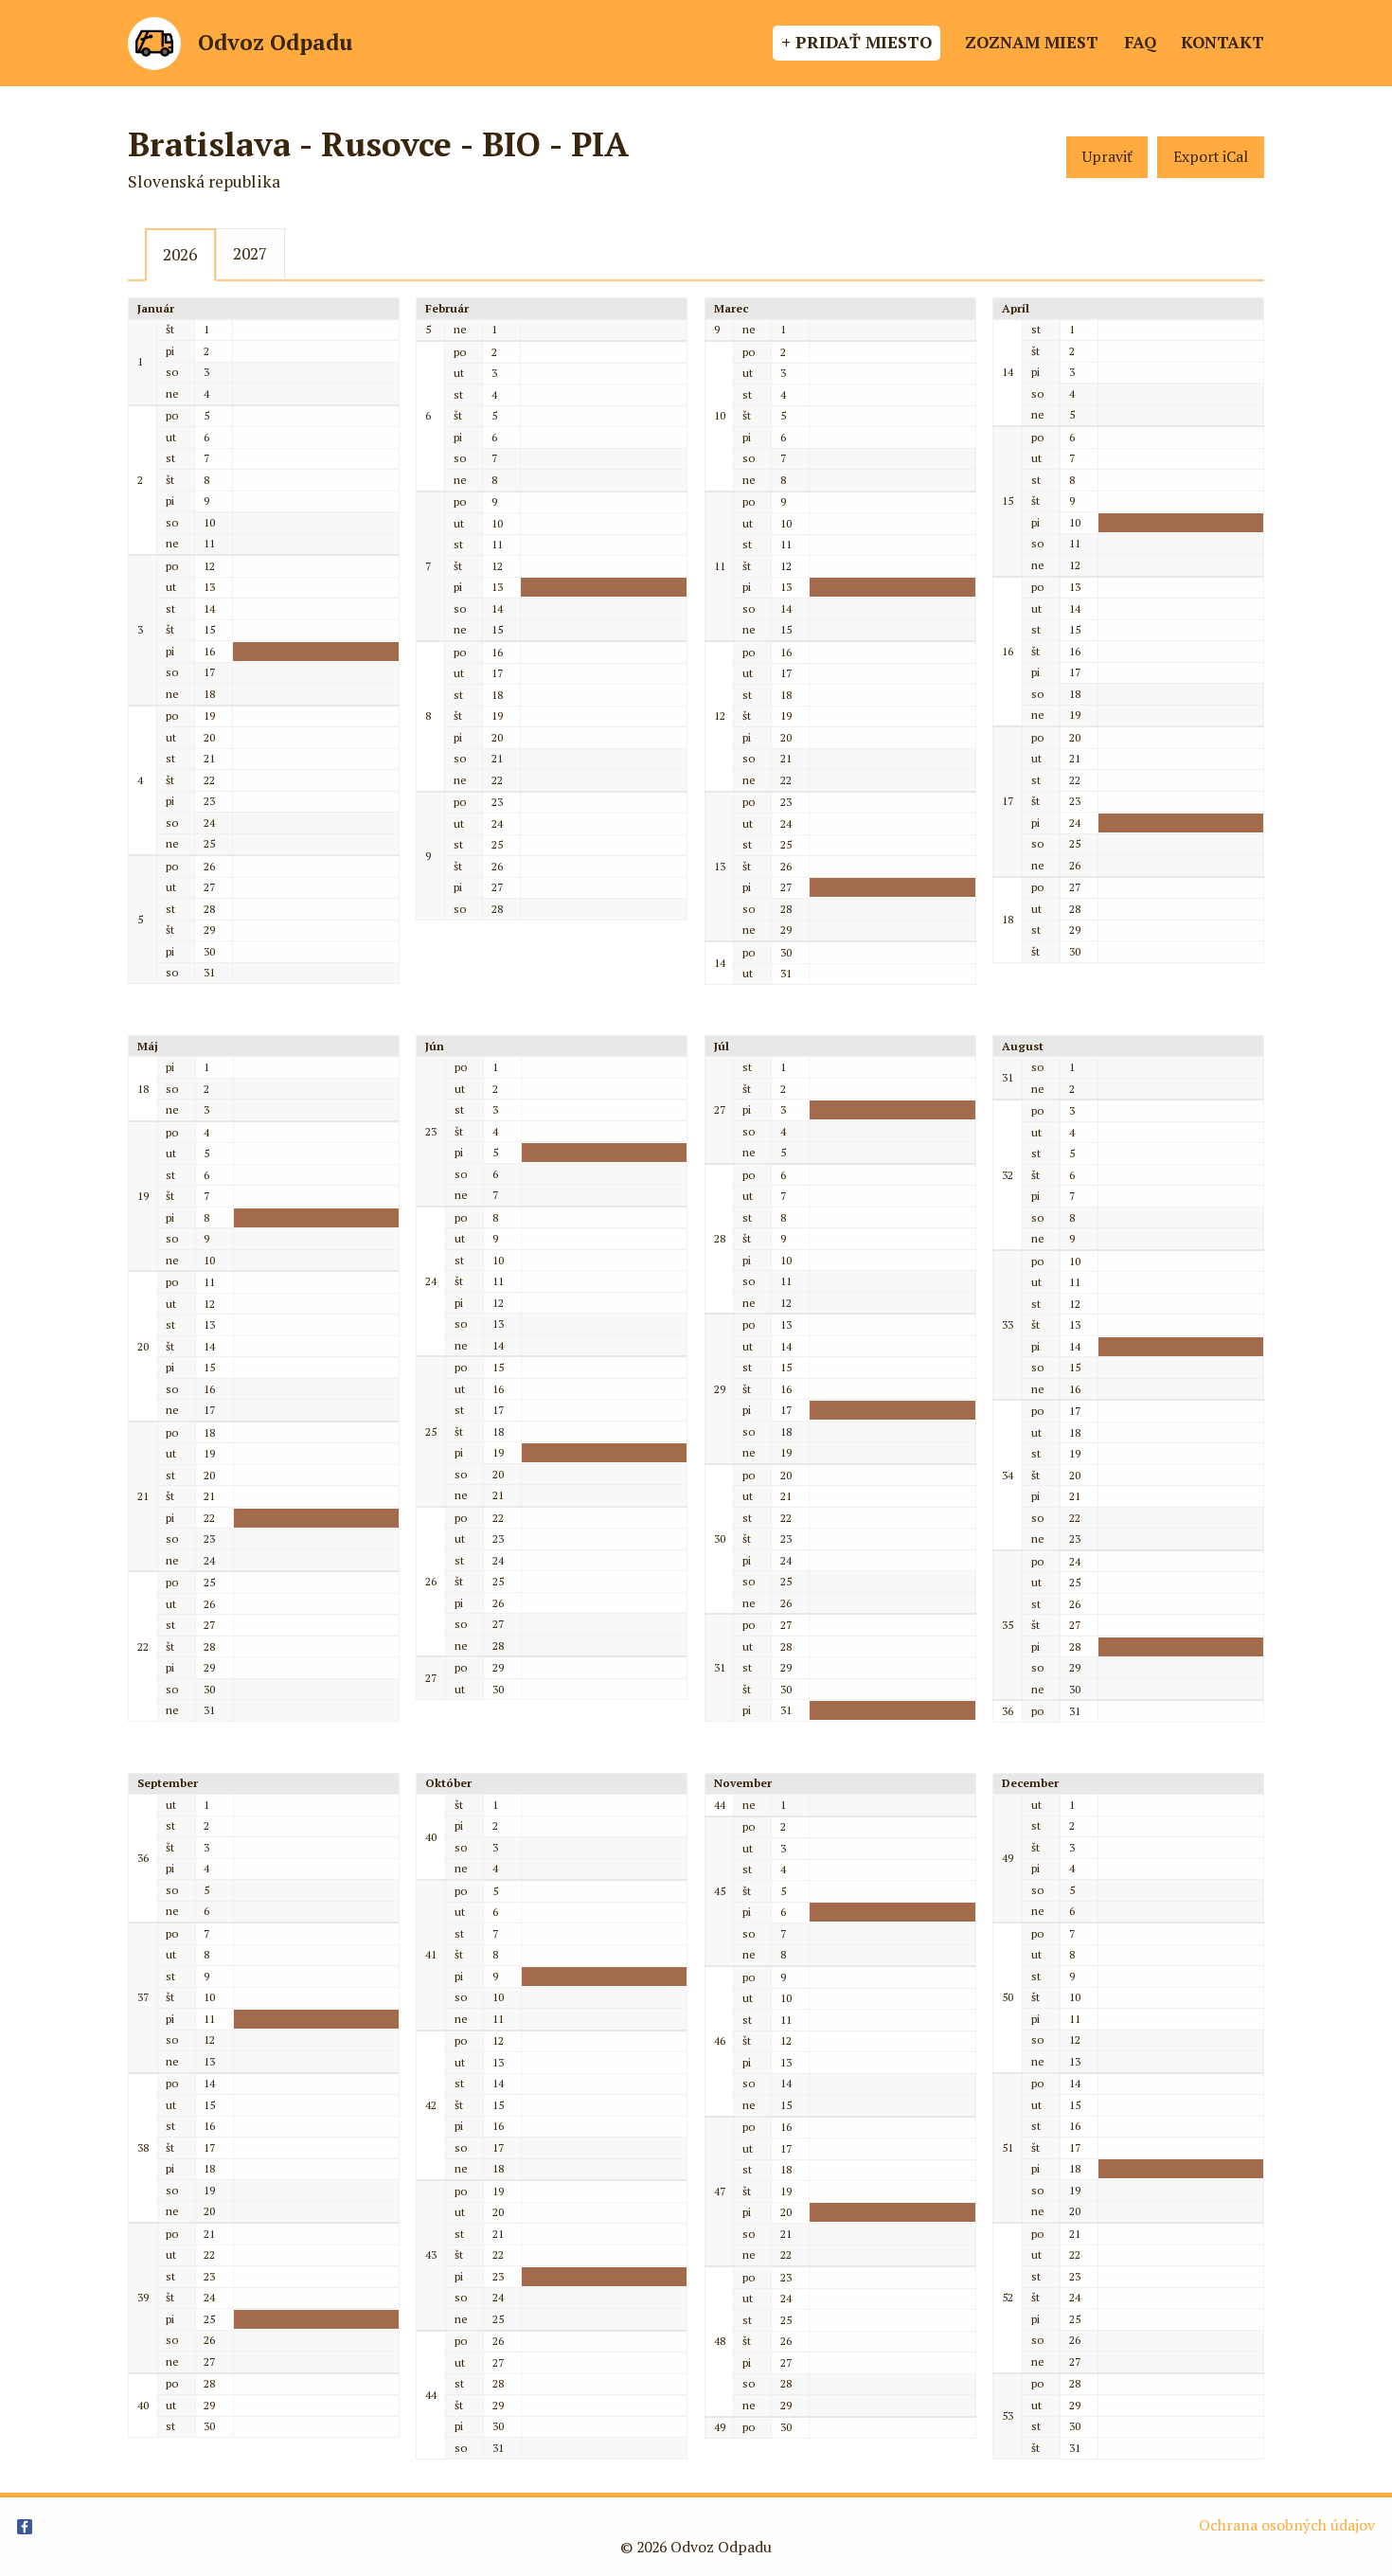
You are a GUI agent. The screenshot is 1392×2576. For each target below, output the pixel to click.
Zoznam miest (1032, 42)
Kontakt (1222, 42)
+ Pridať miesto (857, 42)
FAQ (1140, 42)
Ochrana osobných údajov (1287, 2525)
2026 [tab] (180, 254)
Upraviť (1107, 157)
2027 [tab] (250, 253)
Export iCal (1211, 157)
